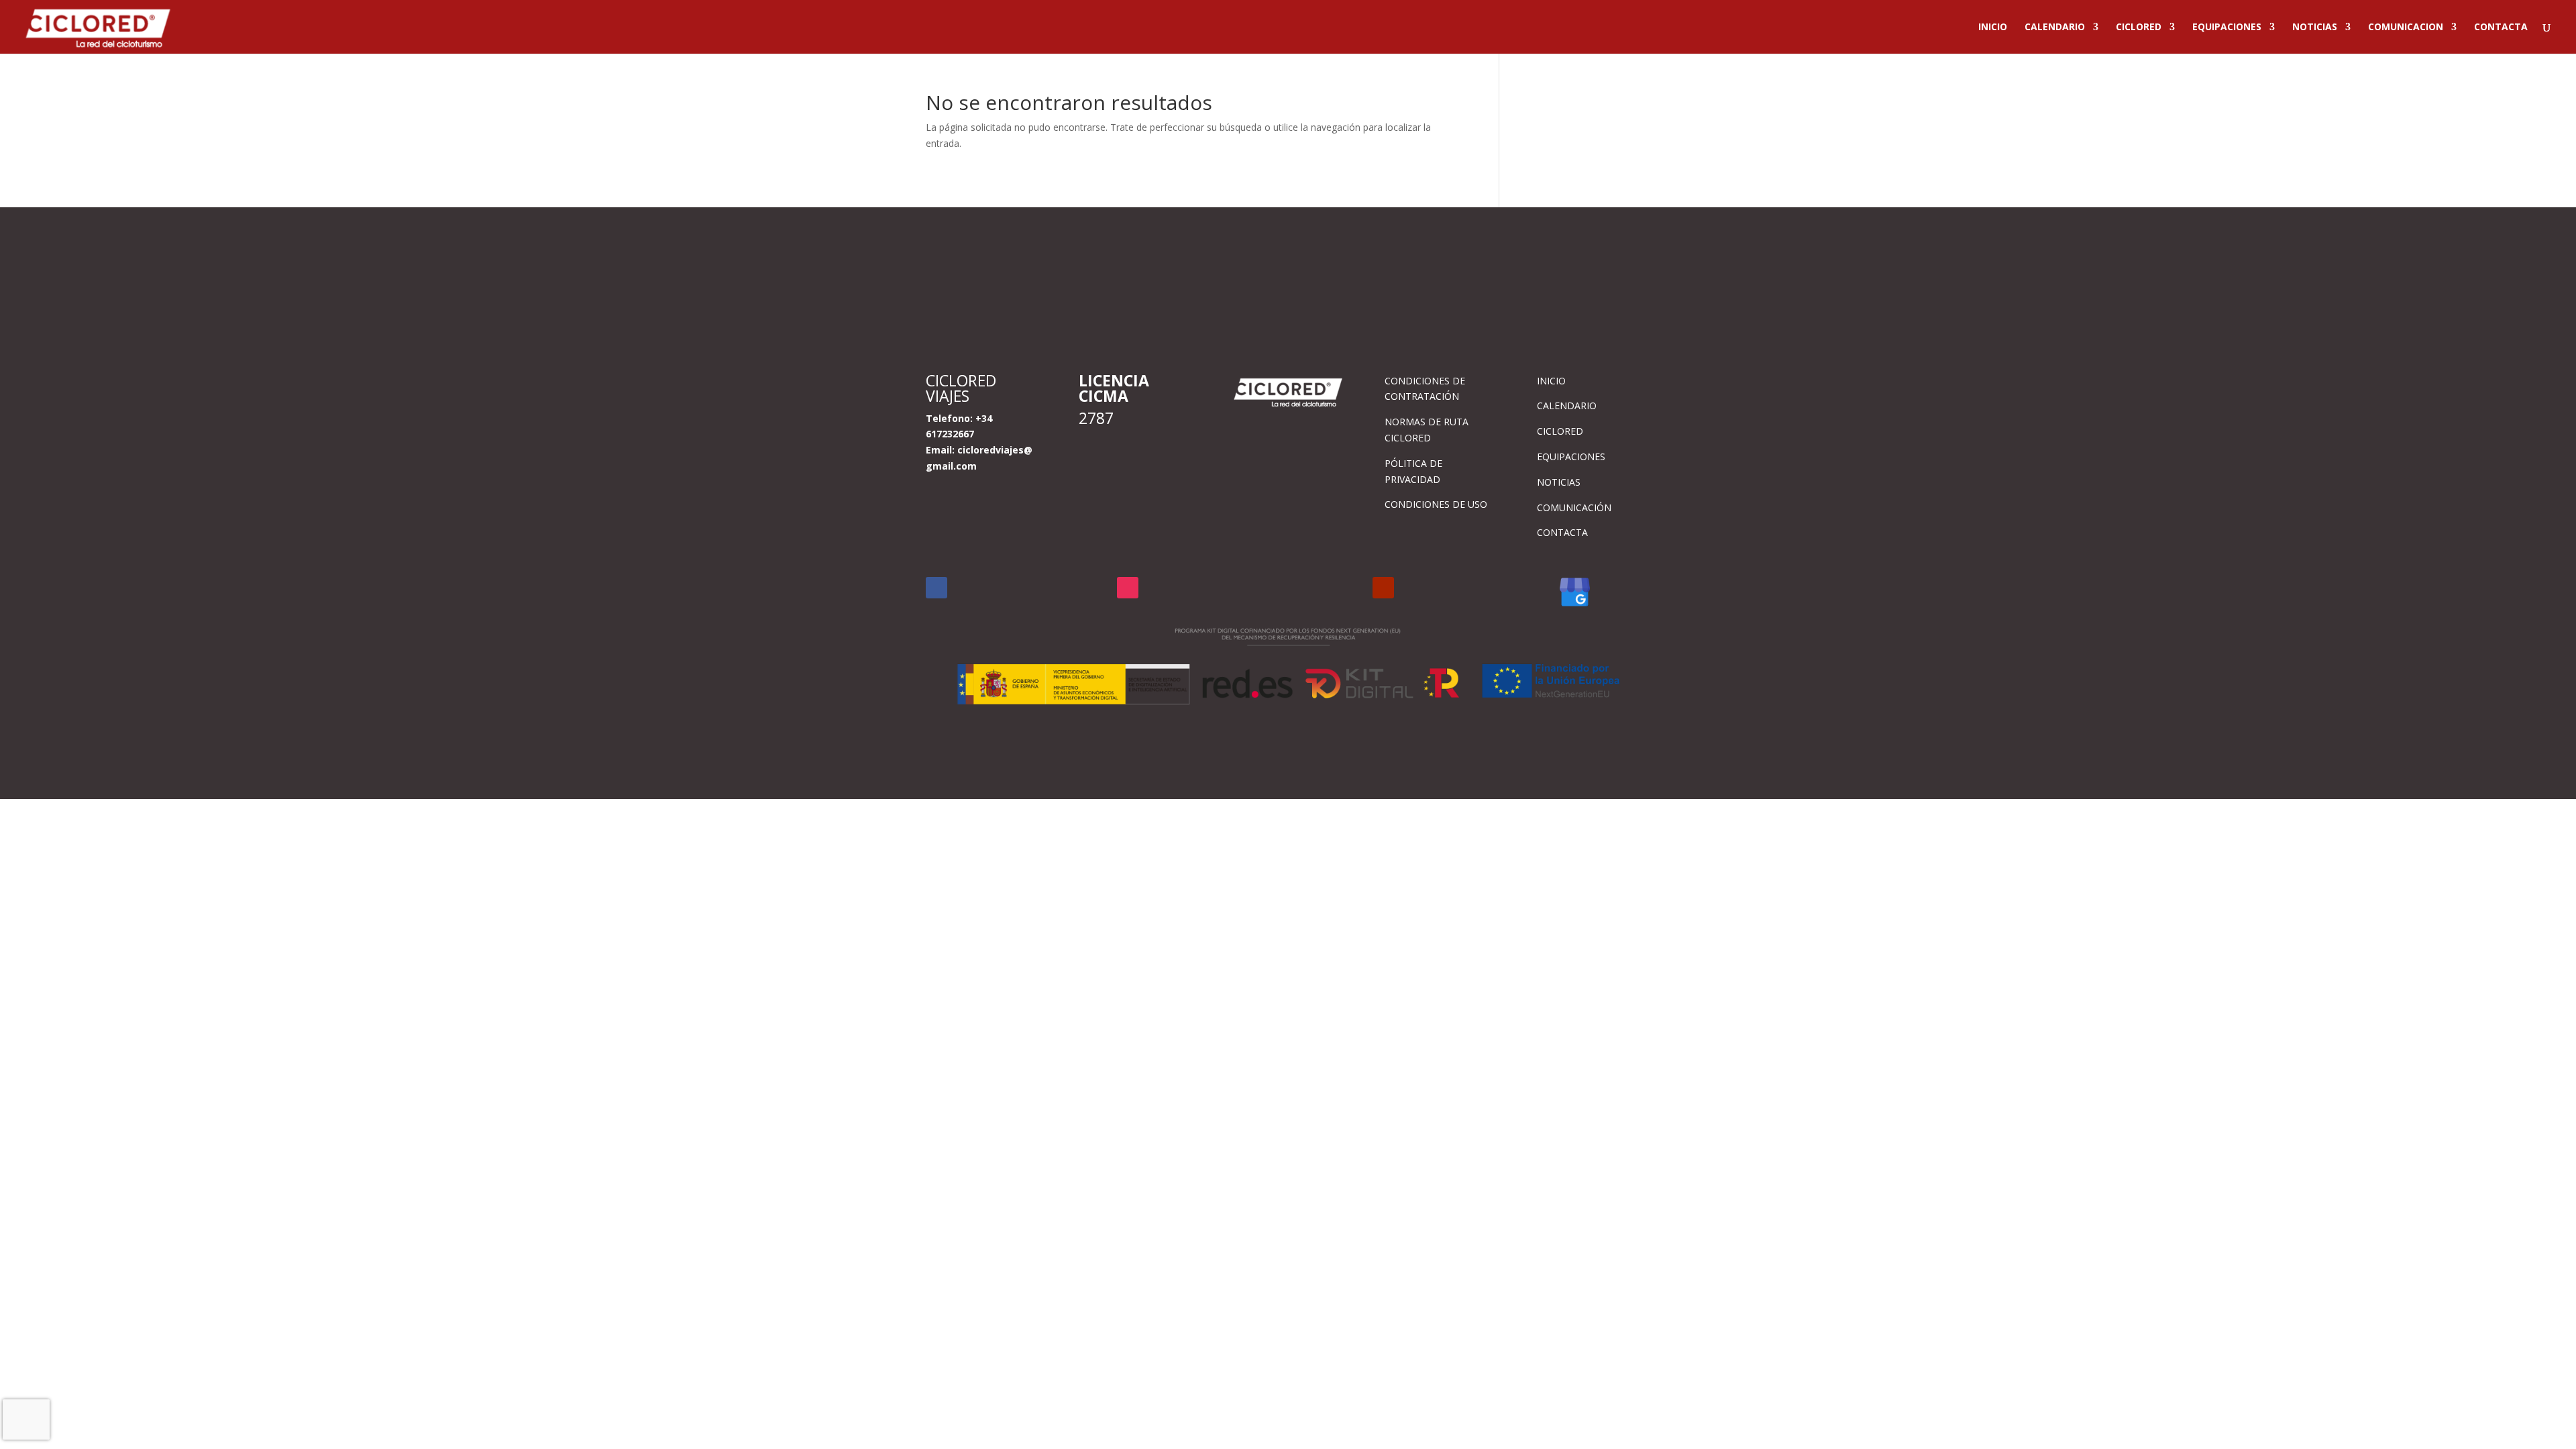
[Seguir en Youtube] (1383, 588)
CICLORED (2139, 28)
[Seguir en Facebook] (936, 588)
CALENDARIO (2055, 28)
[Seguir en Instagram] (1128, 588)
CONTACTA (2501, 28)
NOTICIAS (2315, 28)
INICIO (1993, 28)
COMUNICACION (2406, 28)
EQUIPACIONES (2227, 28)
